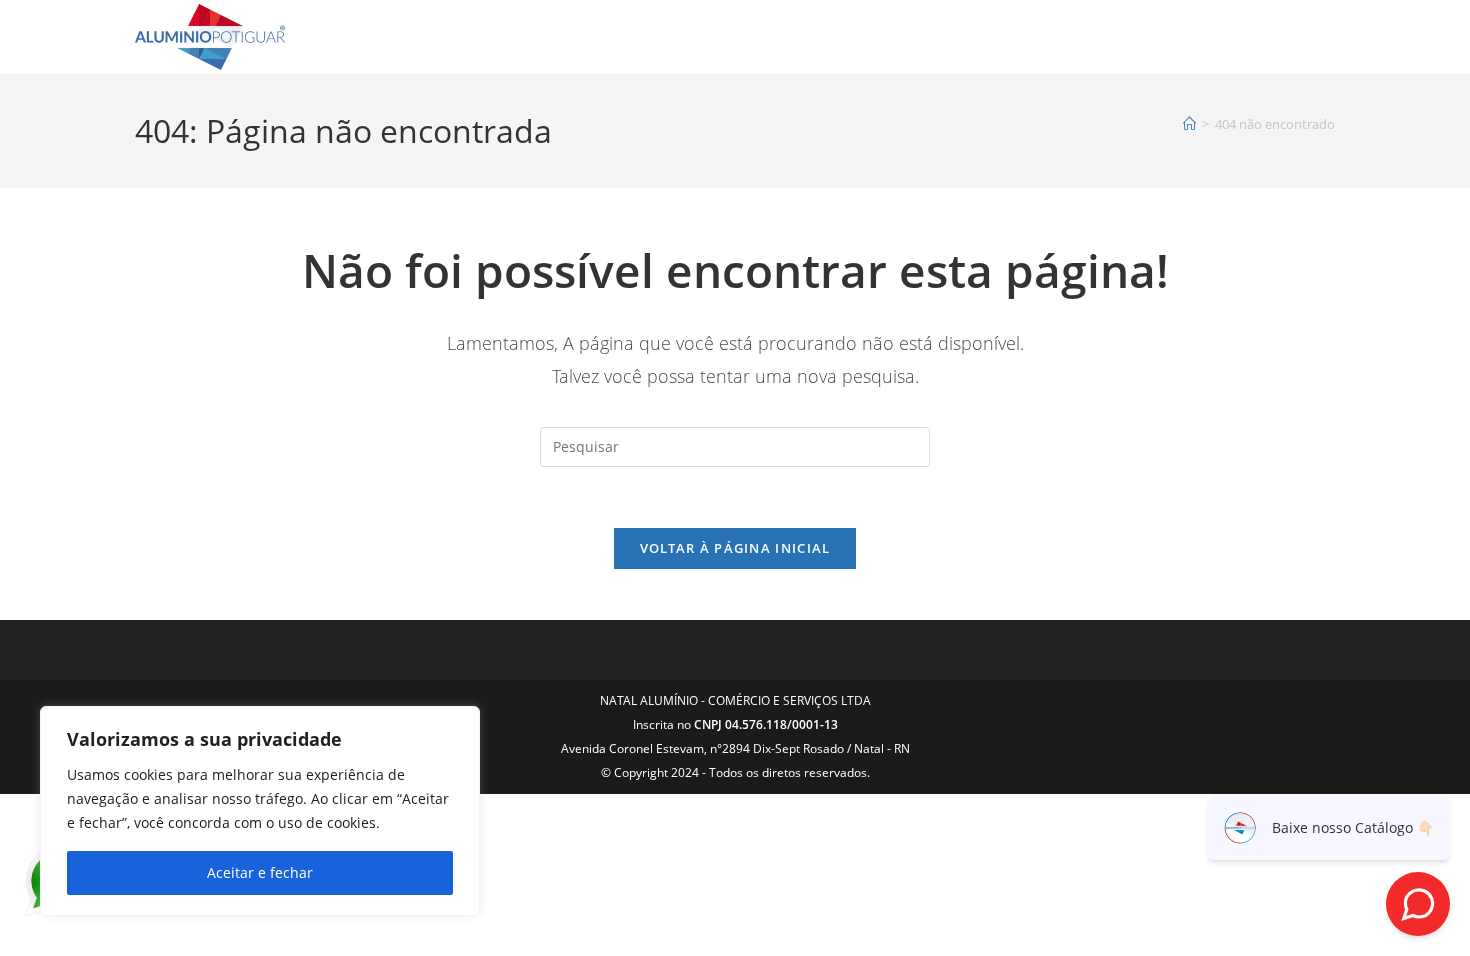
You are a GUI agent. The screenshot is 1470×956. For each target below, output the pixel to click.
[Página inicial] (1189, 124)
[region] (260, 811)
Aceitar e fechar (260, 872)
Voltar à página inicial (735, 548)
